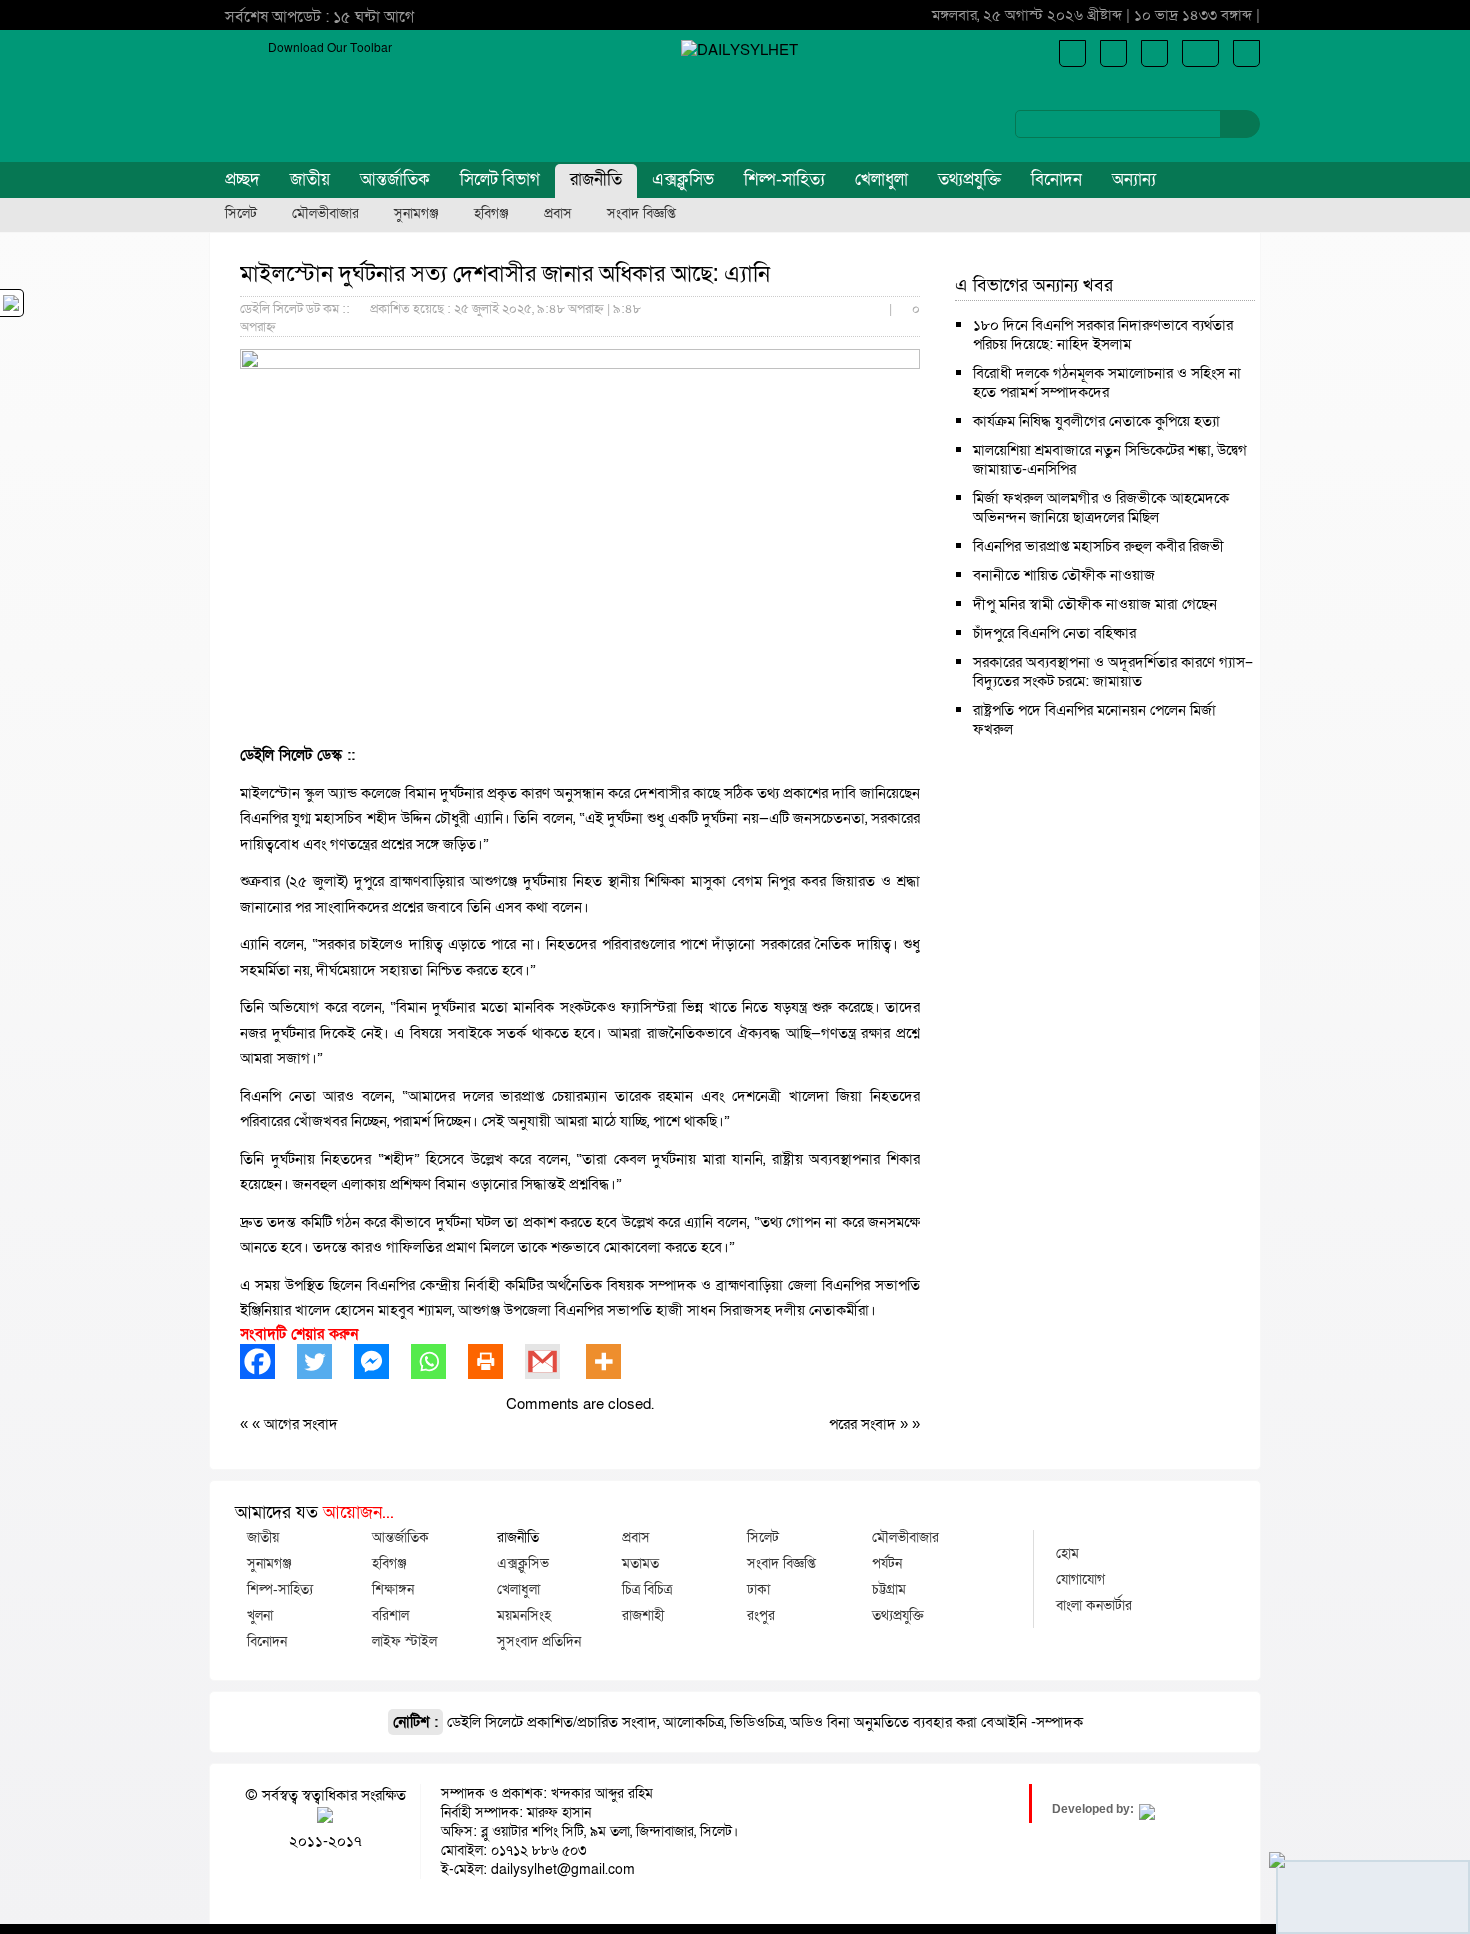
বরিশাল (390, 1615)
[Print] (496, 1361)
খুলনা (260, 1615)
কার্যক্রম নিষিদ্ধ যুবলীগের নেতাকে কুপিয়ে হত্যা (1096, 421)
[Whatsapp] (439, 1361)
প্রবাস (558, 214)
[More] (614, 1361)
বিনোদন (1056, 179)
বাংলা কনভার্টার (1094, 1605)
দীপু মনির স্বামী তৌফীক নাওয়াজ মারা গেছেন (1095, 604)
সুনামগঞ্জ (416, 214)
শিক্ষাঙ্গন (393, 1589)
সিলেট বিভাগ (500, 179)
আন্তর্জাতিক (395, 179)
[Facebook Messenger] (382, 1361)
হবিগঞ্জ (491, 214)
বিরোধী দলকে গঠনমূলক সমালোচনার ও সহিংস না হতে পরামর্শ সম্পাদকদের (1107, 382)
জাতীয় (310, 179)
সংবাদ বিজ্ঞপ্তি (641, 214)
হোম (1067, 1553)
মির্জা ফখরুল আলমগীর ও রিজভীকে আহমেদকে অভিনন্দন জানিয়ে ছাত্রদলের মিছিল (1101, 507)
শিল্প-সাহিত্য (784, 179)
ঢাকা (758, 1589)
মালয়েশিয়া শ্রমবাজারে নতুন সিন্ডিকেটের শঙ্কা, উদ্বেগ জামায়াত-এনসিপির (1110, 459)
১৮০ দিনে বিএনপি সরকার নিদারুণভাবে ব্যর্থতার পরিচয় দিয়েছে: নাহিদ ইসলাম (1103, 334)
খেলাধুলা (881, 179)
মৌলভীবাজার (325, 214)
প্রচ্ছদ (242, 179)
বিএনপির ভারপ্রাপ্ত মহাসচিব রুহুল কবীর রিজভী (1098, 546)
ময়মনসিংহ (524, 1615)
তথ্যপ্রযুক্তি (969, 179)
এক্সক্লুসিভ (683, 179)
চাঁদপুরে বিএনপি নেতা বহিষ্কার (1054, 633)
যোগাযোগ (1080, 1579)
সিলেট (241, 214)
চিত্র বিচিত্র (647, 1589)
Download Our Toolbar (330, 48)
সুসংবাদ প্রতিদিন (539, 1641)
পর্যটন (887, 1563)
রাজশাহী (643, 1615)
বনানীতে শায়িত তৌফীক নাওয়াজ (1064, 575)
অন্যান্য (1134, 179)
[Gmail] (553, 1361)
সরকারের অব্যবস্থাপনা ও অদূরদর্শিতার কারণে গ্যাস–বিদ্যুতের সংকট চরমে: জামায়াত (1113, 671)
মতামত (640, 1563)
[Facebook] (268, 1361)
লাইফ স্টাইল (404, 1641)
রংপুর (761, 1615)
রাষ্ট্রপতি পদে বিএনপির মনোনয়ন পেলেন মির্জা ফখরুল (1094, 719)
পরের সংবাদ (864, 1424)
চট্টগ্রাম (889, 1589)
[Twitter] (325, 1361)
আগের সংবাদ (301, 1424)
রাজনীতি (596, 179)
